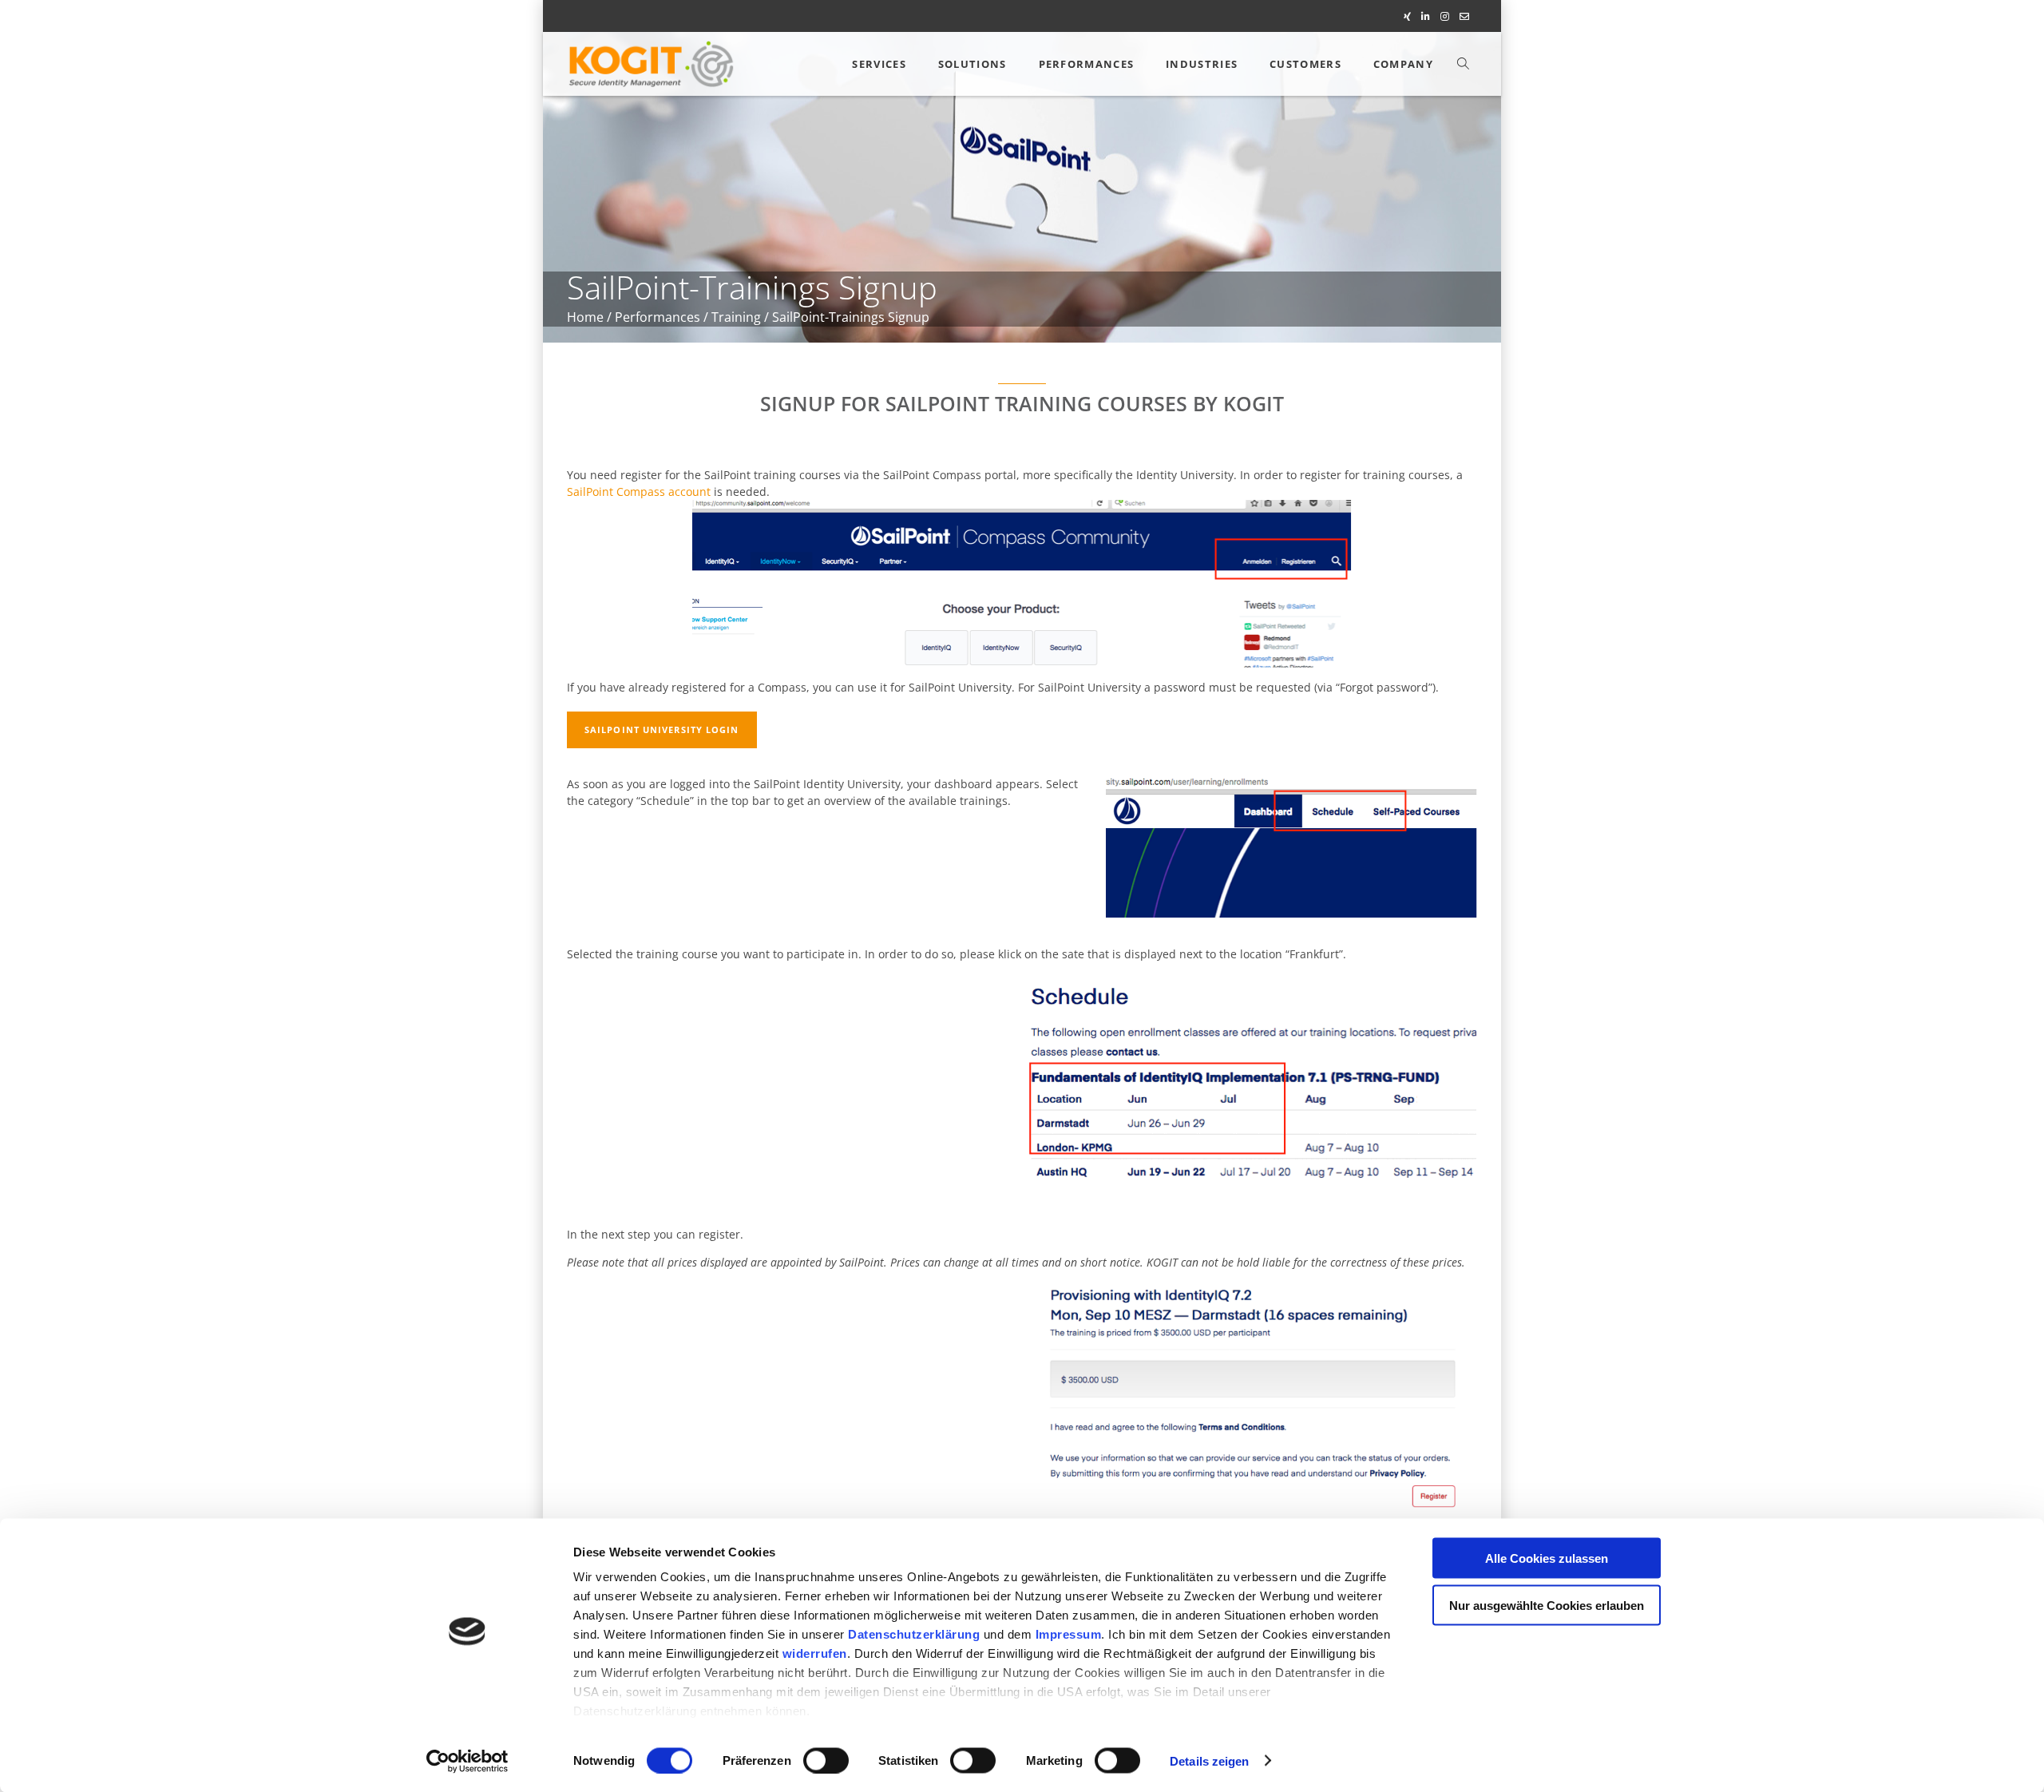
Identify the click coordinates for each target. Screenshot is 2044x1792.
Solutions (972, 64)
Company (1403, 64)
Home (585, 317)
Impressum (1069, 1634)
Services (879, 64)
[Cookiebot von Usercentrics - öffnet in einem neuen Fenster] (467, 1761)
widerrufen (815, 1653)
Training (736, 317)
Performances (1087, 64)
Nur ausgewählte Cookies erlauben (1547, 1605)
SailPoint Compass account (639, 492)
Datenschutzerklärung (914, 1634)
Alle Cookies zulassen (1547, 1558)
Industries (1202, 64)
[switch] (826, 1760)
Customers (1305, 64)
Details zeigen (1209, 1760)
